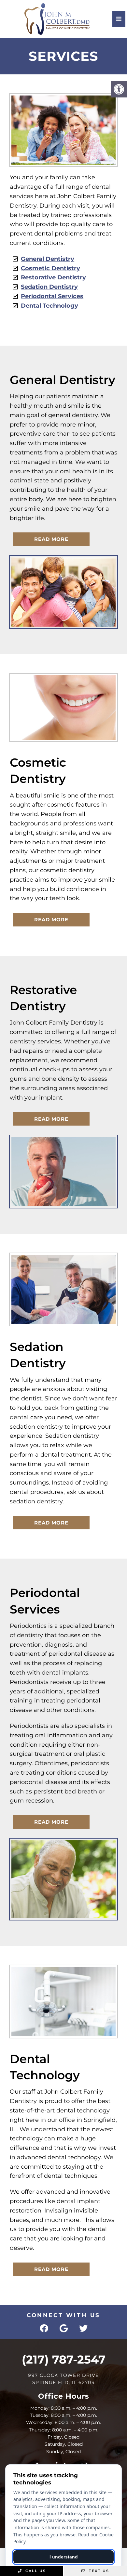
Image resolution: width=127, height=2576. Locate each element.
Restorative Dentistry (53, 277)
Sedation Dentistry (49, 287)
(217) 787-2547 (64, 2359)
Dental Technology (49, 306)
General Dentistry (48, 259)
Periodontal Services (52, 296)
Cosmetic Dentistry (50, 268)
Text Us (98, 2571)
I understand (64, 2557)
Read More (51, 539)
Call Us (35, 2571)
